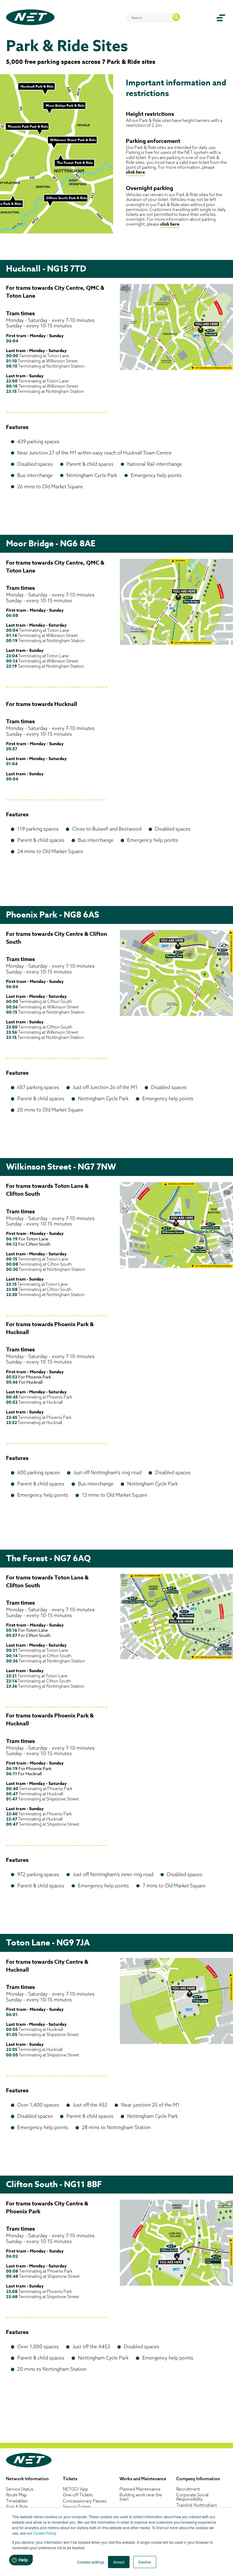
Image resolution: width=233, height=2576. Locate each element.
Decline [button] (145, 2562)
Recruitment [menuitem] (188, 2489)
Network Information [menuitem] (27, 2479)
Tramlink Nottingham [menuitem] (197, 2505)
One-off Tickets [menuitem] (78, 2495)
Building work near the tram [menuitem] (141, 2497)
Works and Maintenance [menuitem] (143, 2479)
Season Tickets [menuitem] (77, 2507)
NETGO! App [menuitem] (75, 2489)
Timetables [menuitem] (17, 2501)
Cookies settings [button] (91, 2562)
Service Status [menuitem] (20, 2489)
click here (135, 172)
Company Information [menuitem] (198, 2479)
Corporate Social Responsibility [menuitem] (192, 2497)
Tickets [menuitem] (70, 2479)
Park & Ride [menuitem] (17, 2507)
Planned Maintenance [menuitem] (140, 2489)
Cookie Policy (45, 2533)
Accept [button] (119, 2562)
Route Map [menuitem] (16, 2495)
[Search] (176, 17)
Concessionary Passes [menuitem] (85, 2501)
